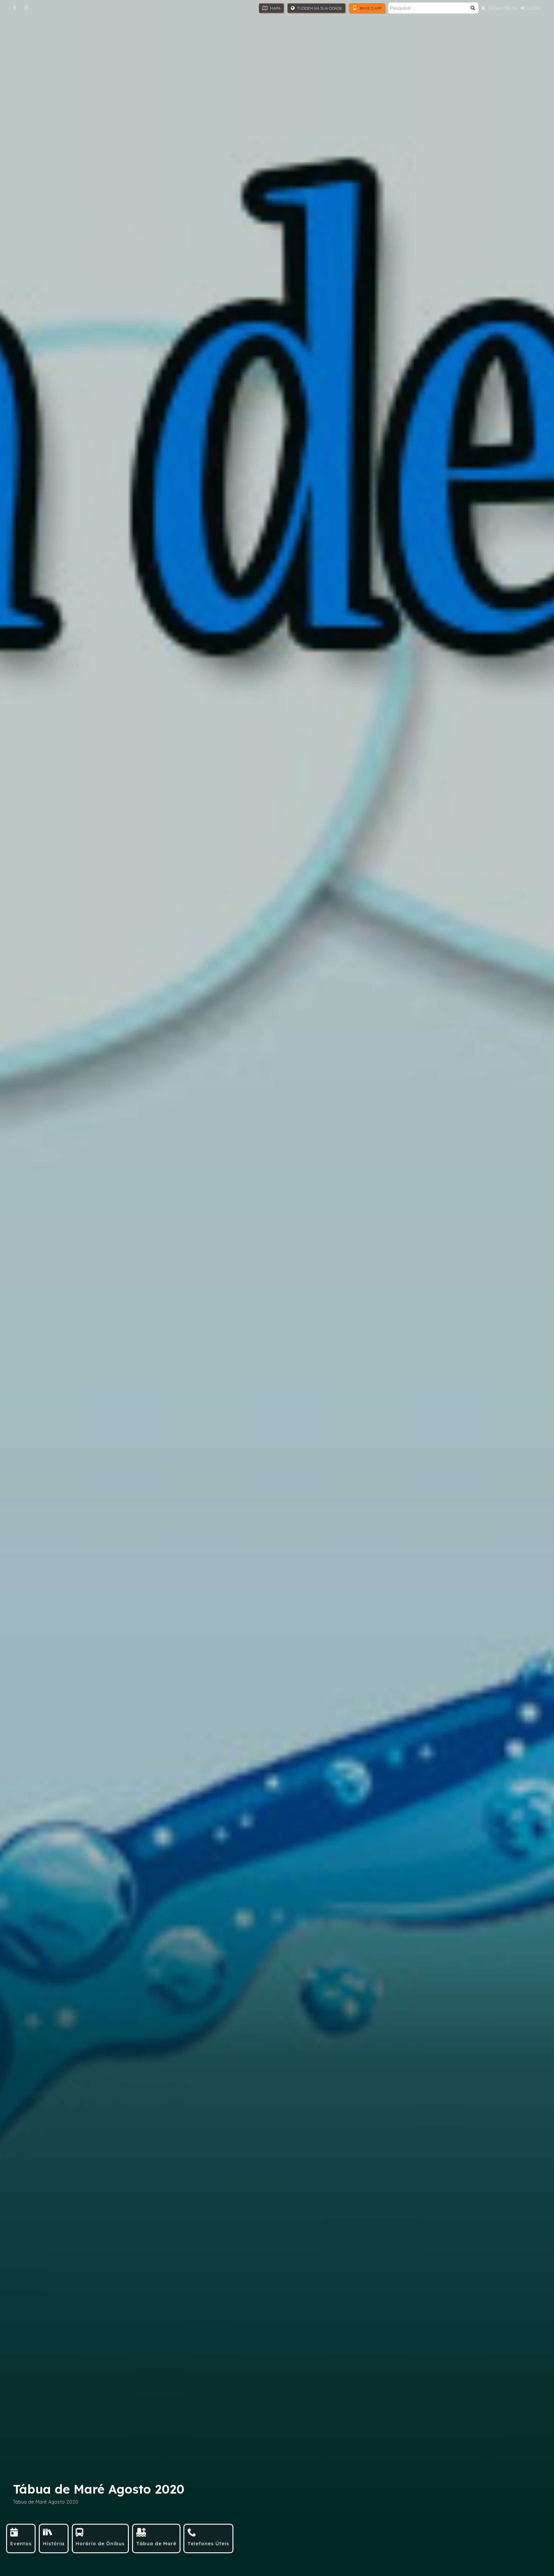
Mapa (275, 8)
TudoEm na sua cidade (319, 8)
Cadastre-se (502, 8)
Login (533, 8)
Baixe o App (370, 8)
